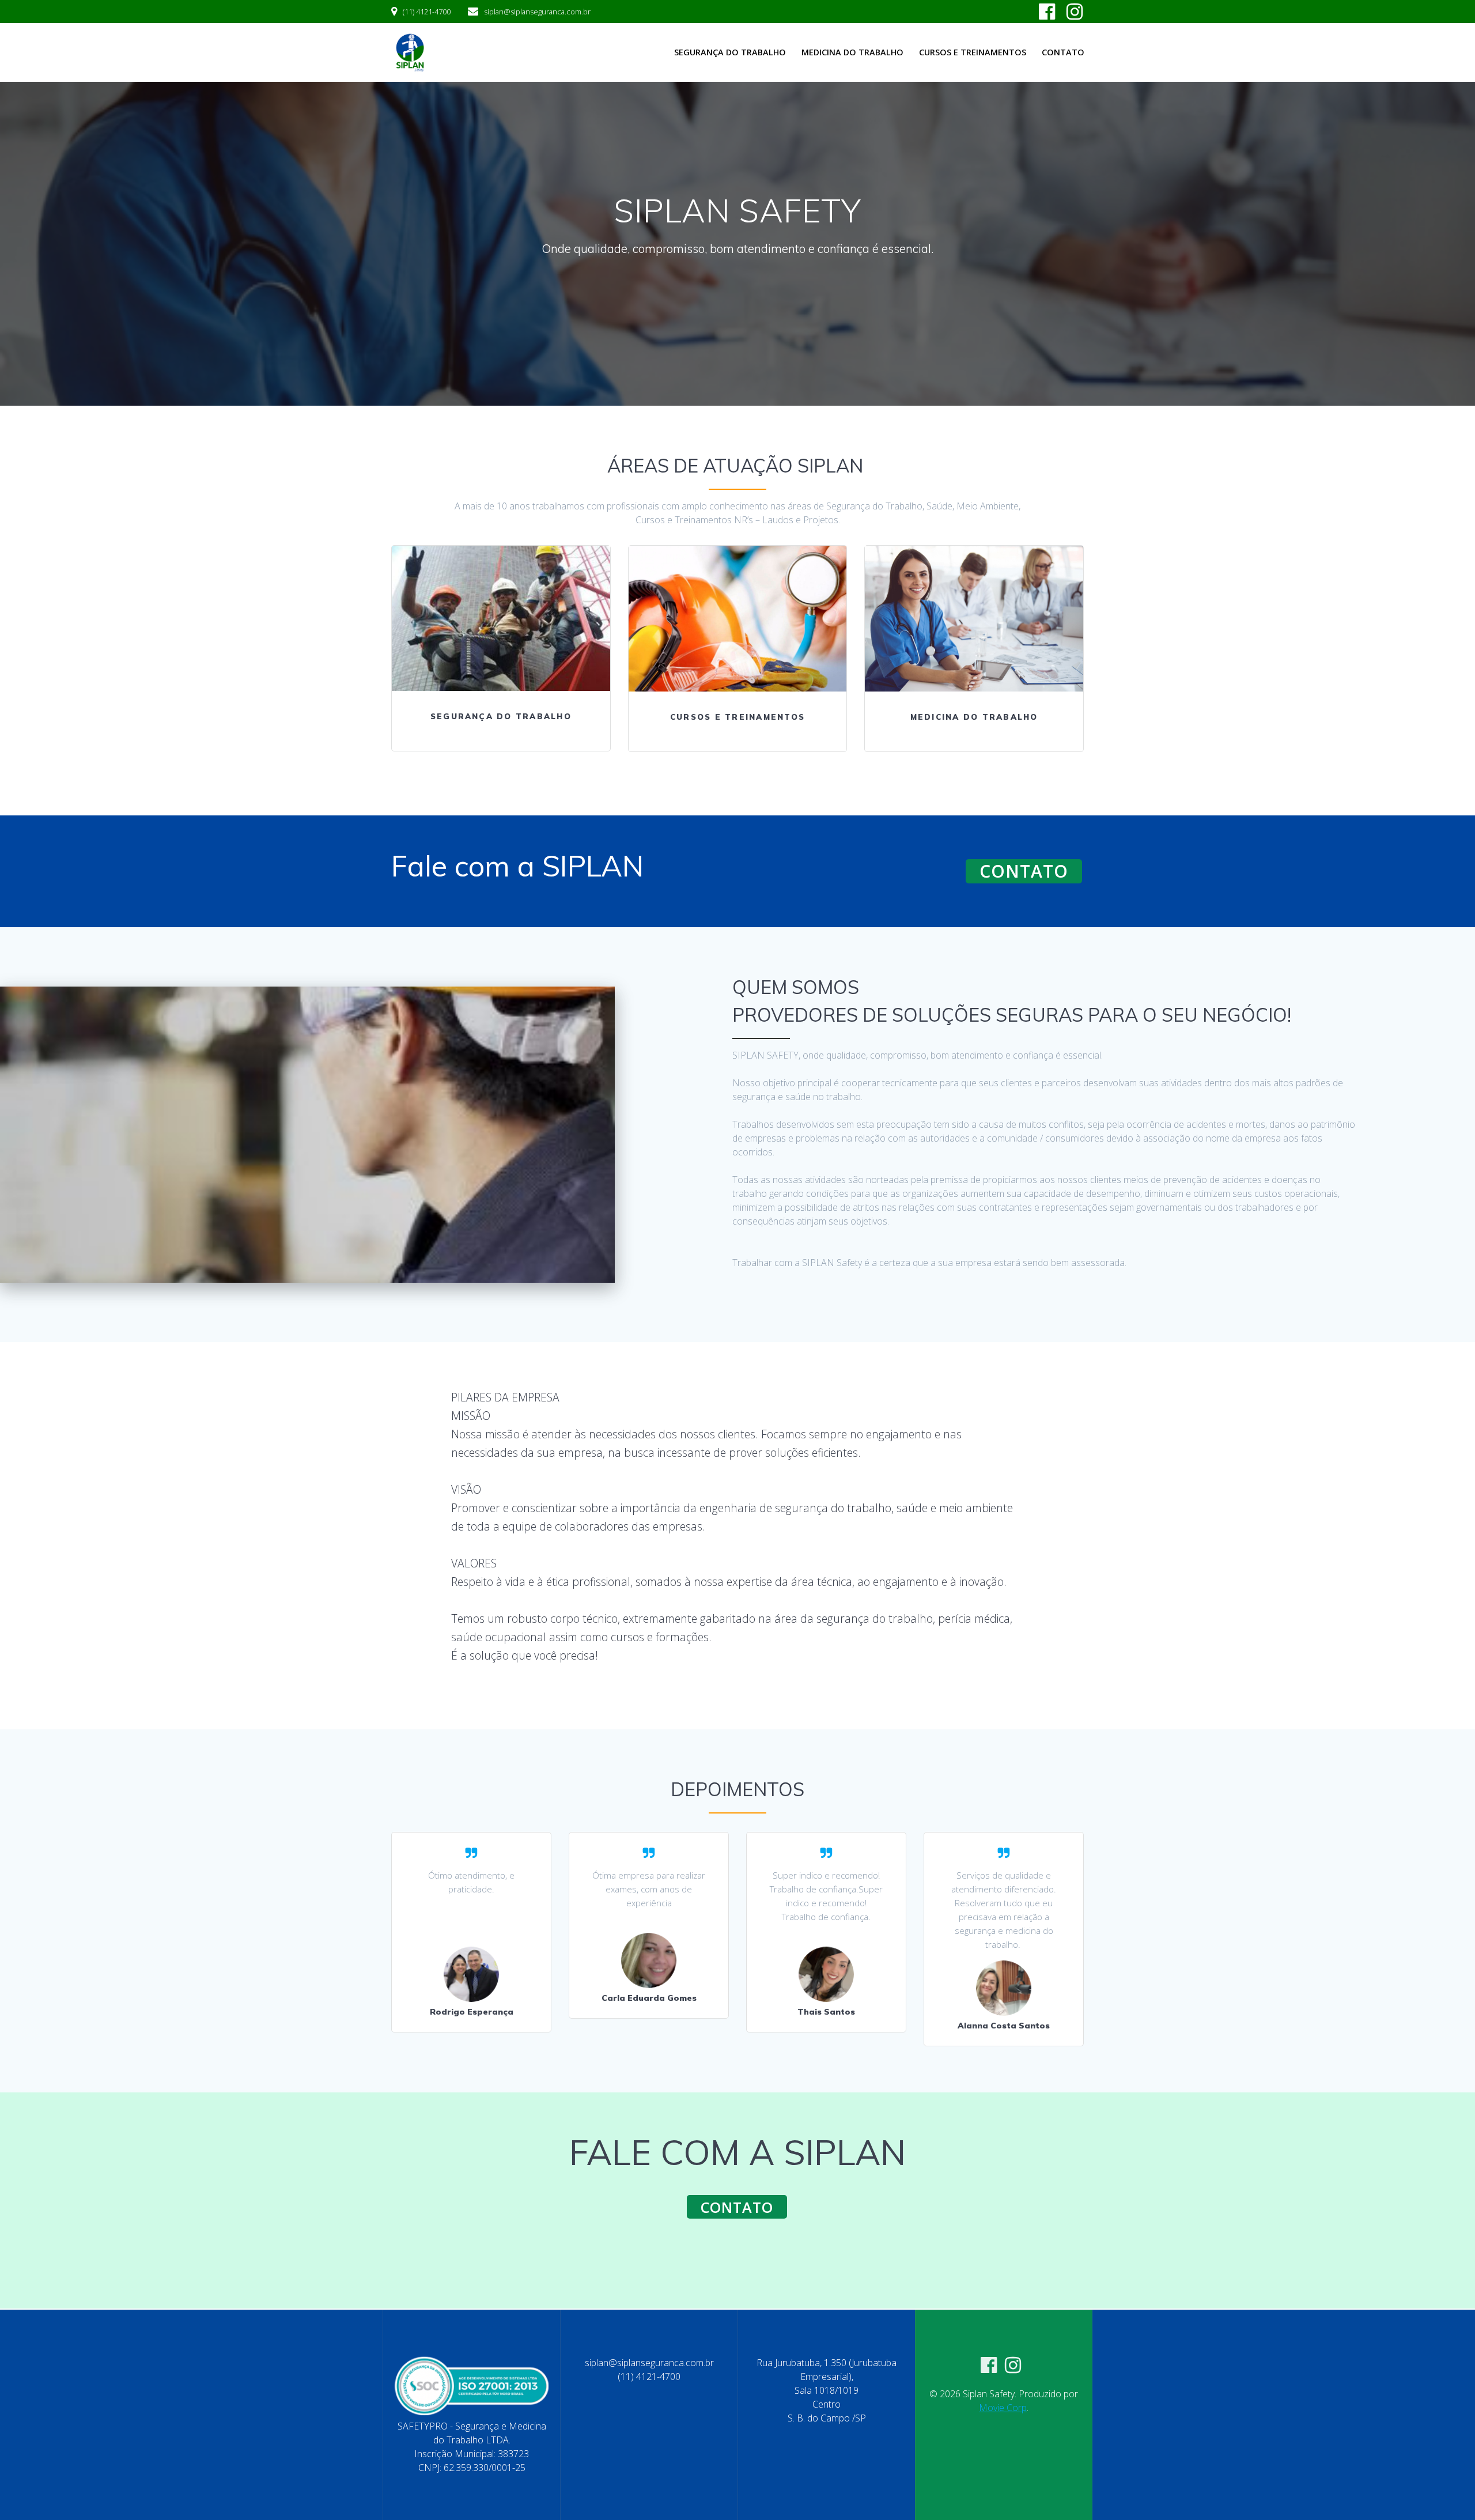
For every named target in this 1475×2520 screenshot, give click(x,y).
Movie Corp (1003, 2408)
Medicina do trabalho (852, 52)
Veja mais (500, 618)
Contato (1063, 52)
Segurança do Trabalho (730, 52)
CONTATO (1024, 871)
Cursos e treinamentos (973, 52)
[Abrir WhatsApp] (1446, 2491)
